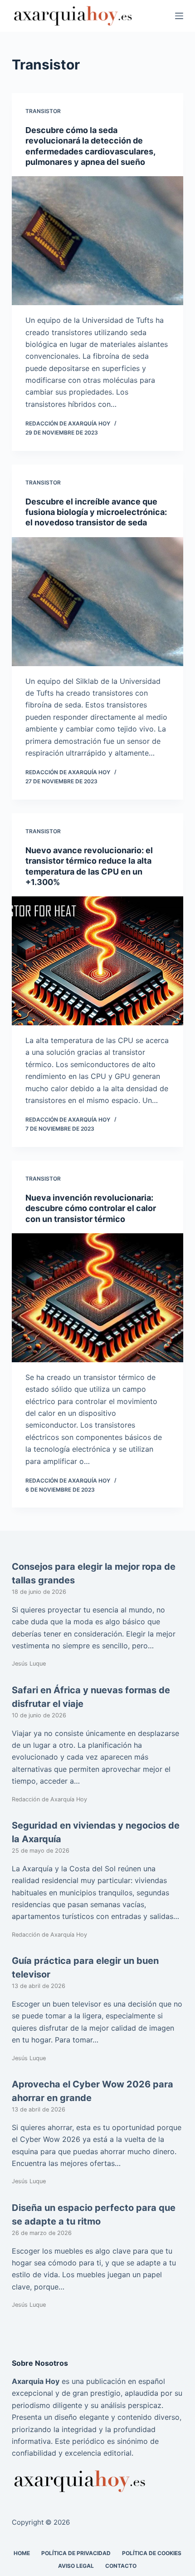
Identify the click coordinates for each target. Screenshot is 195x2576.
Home (22, 2553)
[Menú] (179, 16)
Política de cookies (152, 2553)
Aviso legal (76, 2565)
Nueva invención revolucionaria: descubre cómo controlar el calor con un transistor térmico (91, 1208)
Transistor (43, 111)
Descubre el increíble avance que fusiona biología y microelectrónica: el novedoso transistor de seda (96, 512)
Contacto (121, 2565)
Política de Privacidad (76, 2553)
